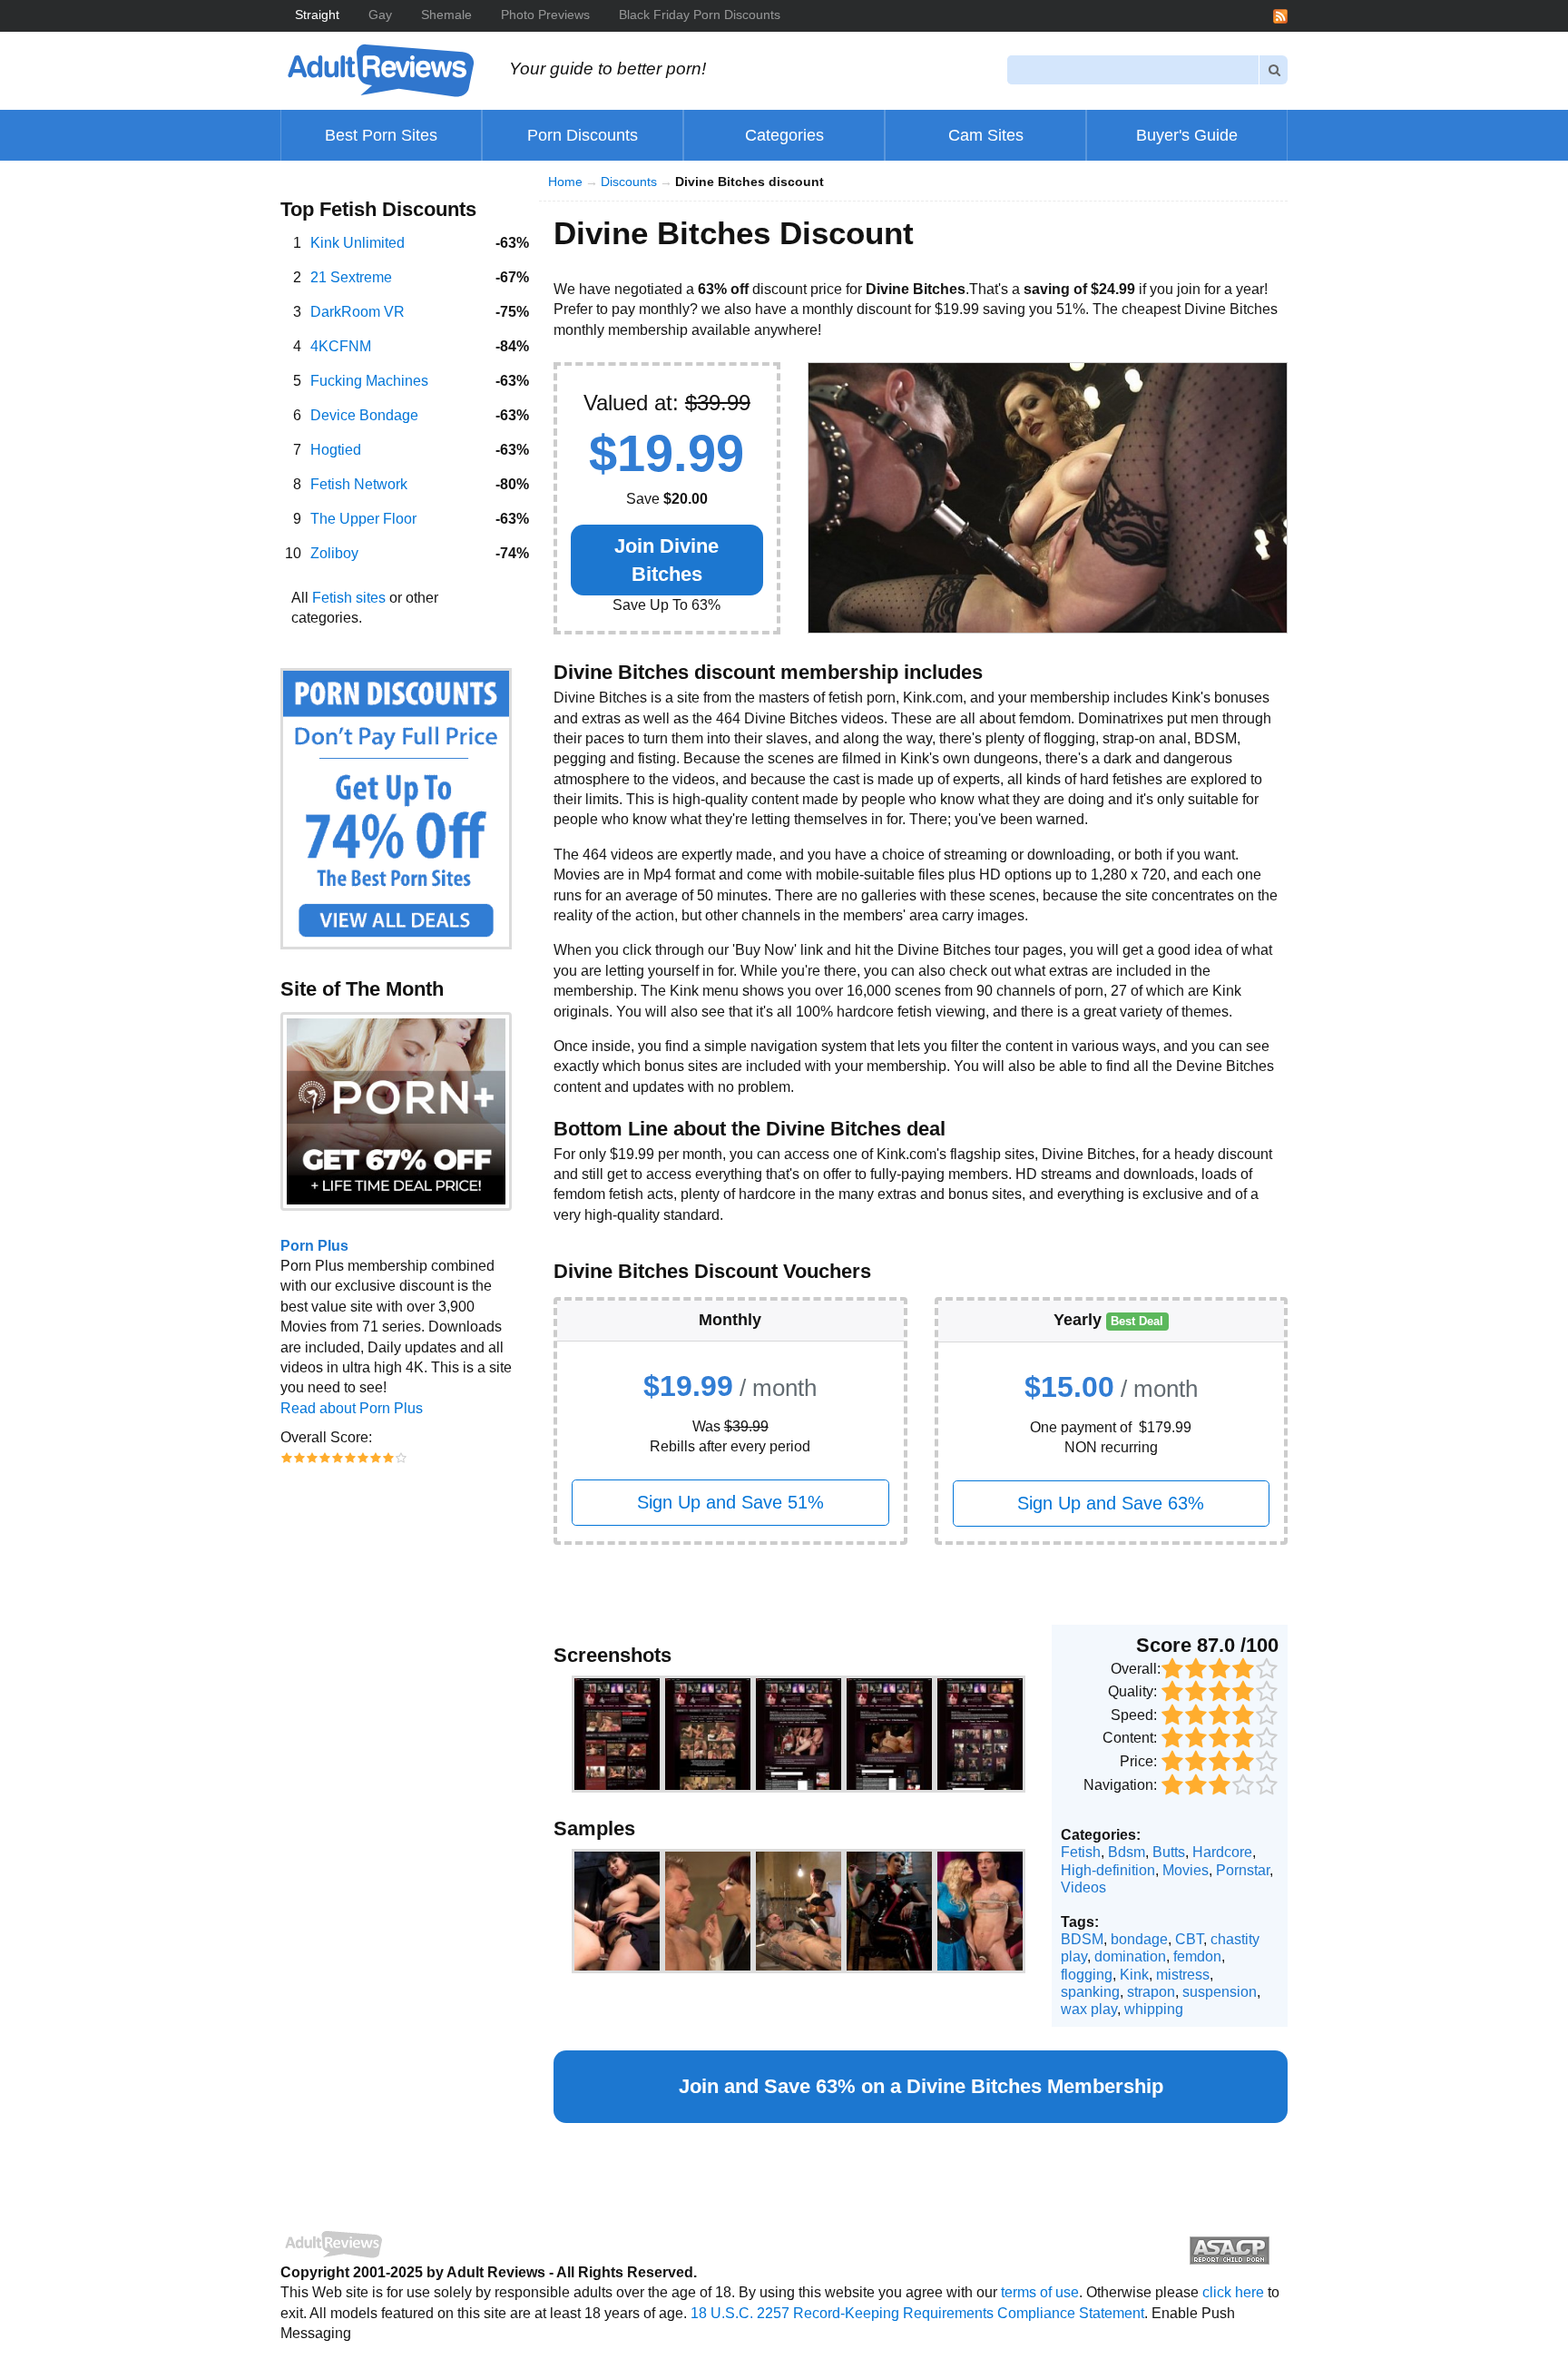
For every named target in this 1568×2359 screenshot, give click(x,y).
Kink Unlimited (358, 243)
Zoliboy (334, 553)
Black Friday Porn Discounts (700, 15)
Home (565, 182)
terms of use (1040, 2292)
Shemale (446, 15)
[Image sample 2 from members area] (708, 1912)
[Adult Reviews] (380, 69)
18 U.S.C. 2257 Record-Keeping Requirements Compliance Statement (917, 2313)
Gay (380, 15)
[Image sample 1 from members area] (617, 1912)
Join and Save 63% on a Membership (921, 2086)
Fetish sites (349, 598)
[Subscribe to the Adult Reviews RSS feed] (1280, 15)
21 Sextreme (351, 277)
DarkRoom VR (358, 312)
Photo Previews (545, 15)
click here (1233, 2292)
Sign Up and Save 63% (1111, 1503)
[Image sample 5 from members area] (980, 1912)
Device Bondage (364, 415)
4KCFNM (341, 346)
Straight (317, 15)
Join (666, 560)
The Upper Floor (363, 519)
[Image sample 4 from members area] (889, 1912)
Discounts (629, 182)
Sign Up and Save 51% (730, 1502)
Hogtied (336, 450)
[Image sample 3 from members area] (799, 1912)
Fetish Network (359, 484)
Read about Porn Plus (352, 1408)
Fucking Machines (369, 381)
